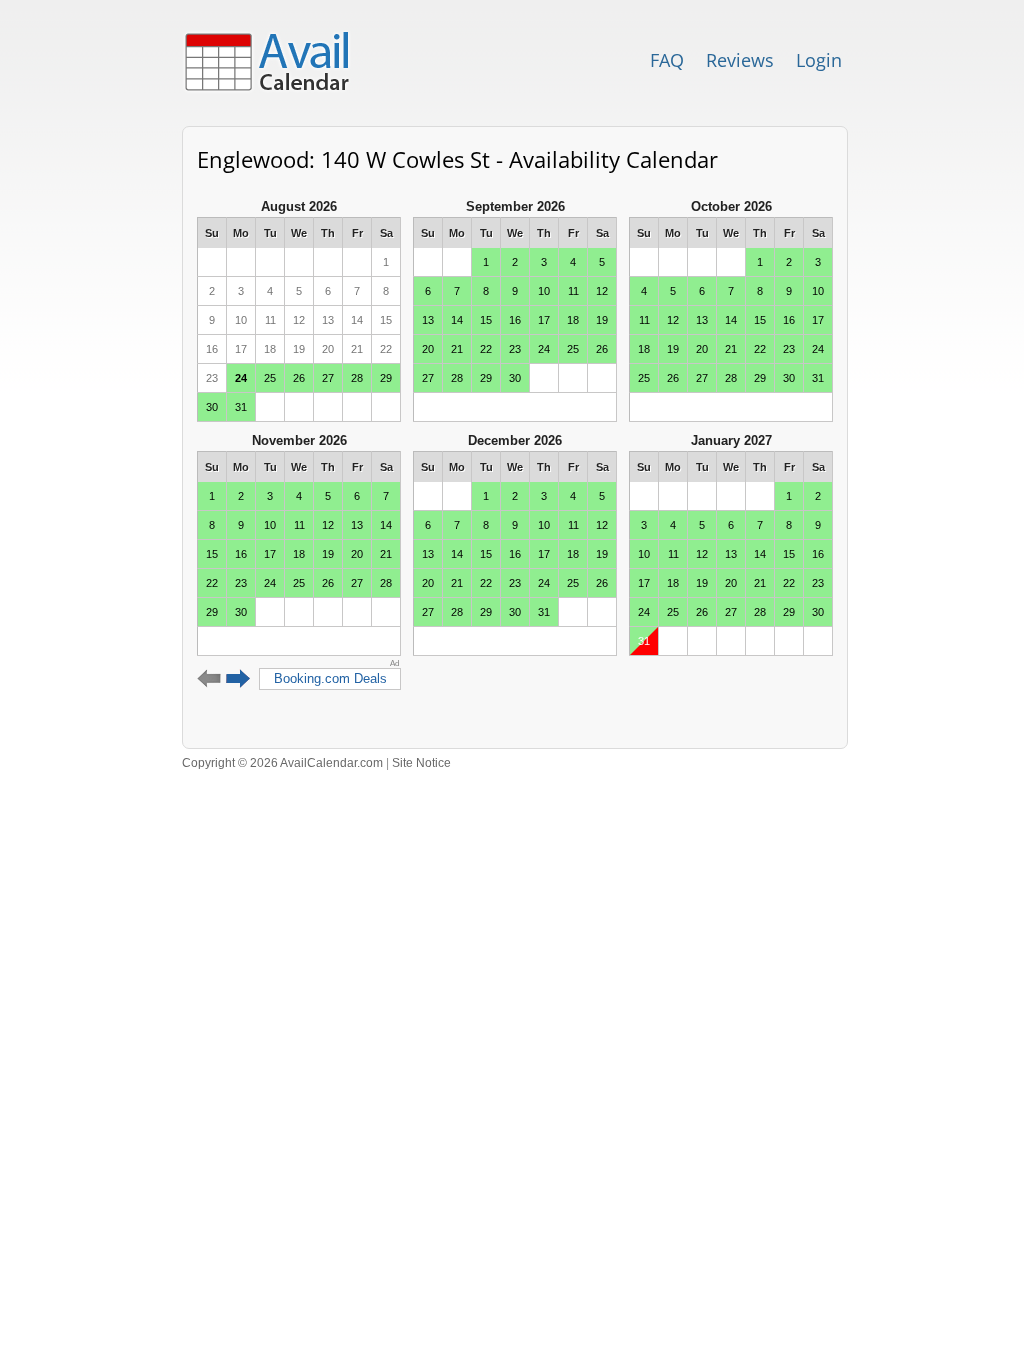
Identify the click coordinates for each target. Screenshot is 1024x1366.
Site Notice (421, 763)
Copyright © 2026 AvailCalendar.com (282, 763)
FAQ (667, 60)
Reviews (740, 60)
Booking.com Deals (330, 678)
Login (819, 60)
